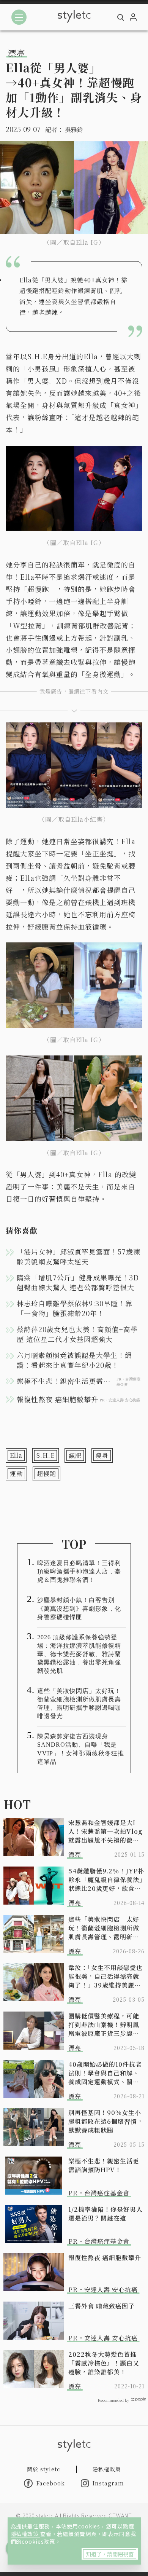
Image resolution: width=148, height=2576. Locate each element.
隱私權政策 (25, 2534)
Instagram (108, 2483)
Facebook (51, 2483)
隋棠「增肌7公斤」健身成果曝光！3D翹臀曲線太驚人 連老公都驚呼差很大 (78, 1282)
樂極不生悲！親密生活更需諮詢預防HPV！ (104, 2165)
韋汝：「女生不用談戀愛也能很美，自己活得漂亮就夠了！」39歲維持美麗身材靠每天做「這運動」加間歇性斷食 (105, 1976)
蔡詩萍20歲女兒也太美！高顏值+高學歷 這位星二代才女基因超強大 (77, 1334)
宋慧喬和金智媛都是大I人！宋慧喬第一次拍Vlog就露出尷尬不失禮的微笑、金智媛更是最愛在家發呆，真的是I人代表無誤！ (105, 1831)
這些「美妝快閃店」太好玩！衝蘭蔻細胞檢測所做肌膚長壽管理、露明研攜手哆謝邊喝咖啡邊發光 (79, 1703)
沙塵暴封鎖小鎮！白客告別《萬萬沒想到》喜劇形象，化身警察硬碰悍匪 (79, 1608)
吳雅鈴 (74, 130)
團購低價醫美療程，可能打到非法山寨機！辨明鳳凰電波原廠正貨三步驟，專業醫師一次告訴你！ (104, 2025)
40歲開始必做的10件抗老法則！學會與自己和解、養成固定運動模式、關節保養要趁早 (105, 2073)
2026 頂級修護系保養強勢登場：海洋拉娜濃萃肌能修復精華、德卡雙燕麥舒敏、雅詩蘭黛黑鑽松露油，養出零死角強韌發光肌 (79, 1654)
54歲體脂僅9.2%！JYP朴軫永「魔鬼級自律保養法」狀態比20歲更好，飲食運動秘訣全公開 (106, 1880)
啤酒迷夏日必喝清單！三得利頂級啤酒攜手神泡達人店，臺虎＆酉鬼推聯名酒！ (79, 1571)
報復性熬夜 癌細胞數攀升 (105, 2258)
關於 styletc (44, 2469)
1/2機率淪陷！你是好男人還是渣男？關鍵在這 (105, 2214)
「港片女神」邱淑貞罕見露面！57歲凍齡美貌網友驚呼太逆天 (79, 1256)
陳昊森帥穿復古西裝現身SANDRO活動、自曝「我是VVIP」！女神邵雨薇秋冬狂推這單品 (81, 1749)
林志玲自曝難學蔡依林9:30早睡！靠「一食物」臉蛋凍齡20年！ (75, 1308)
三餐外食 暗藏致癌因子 (102, 2306)
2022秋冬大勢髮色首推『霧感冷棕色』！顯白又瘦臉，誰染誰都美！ (104, 2363)
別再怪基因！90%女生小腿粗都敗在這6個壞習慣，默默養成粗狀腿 (106, 2121)
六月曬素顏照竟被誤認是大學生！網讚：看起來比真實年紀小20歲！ (74, 1360)
